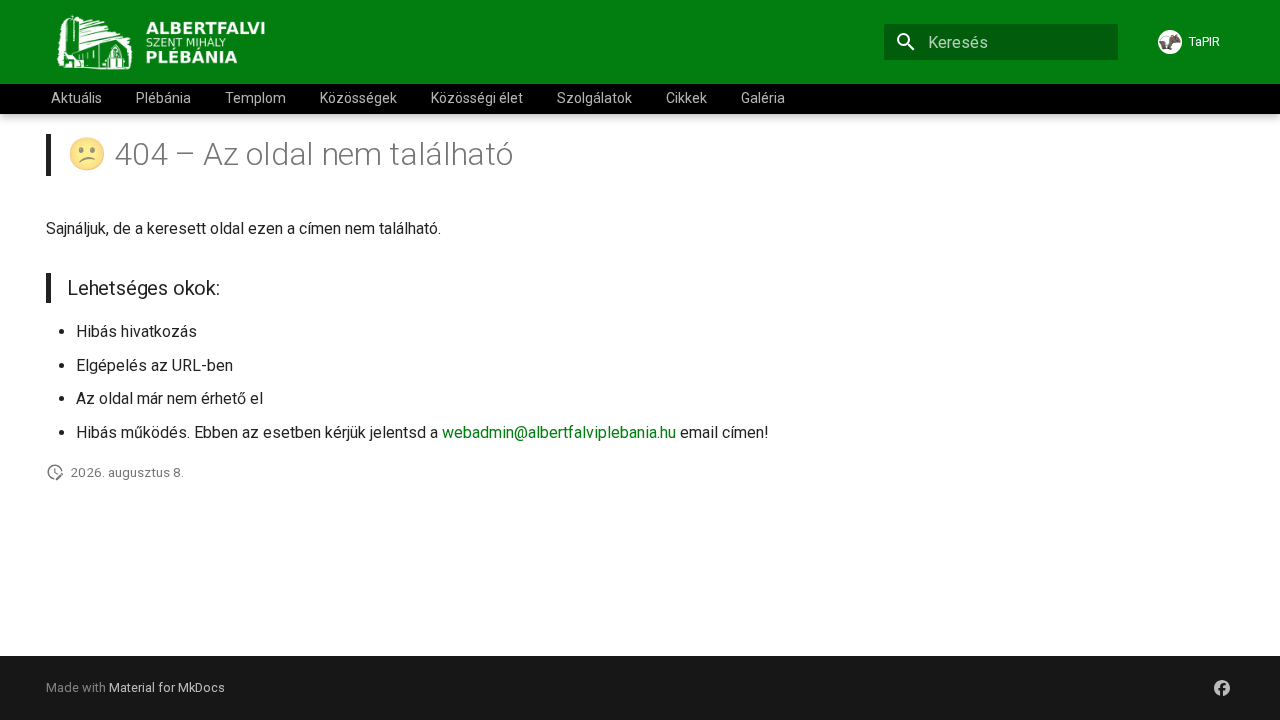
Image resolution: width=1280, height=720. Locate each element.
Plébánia (163, 98)
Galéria (763, 98)
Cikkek (686, 98)
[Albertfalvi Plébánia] (166, 42)
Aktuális (76, 98)
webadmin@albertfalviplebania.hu (559, 432)
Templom (255, 98)
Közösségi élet (477, 98)
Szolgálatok (594, 98)
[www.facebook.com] (1222, 688)
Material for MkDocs (167, 687)
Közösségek (358, 98)
